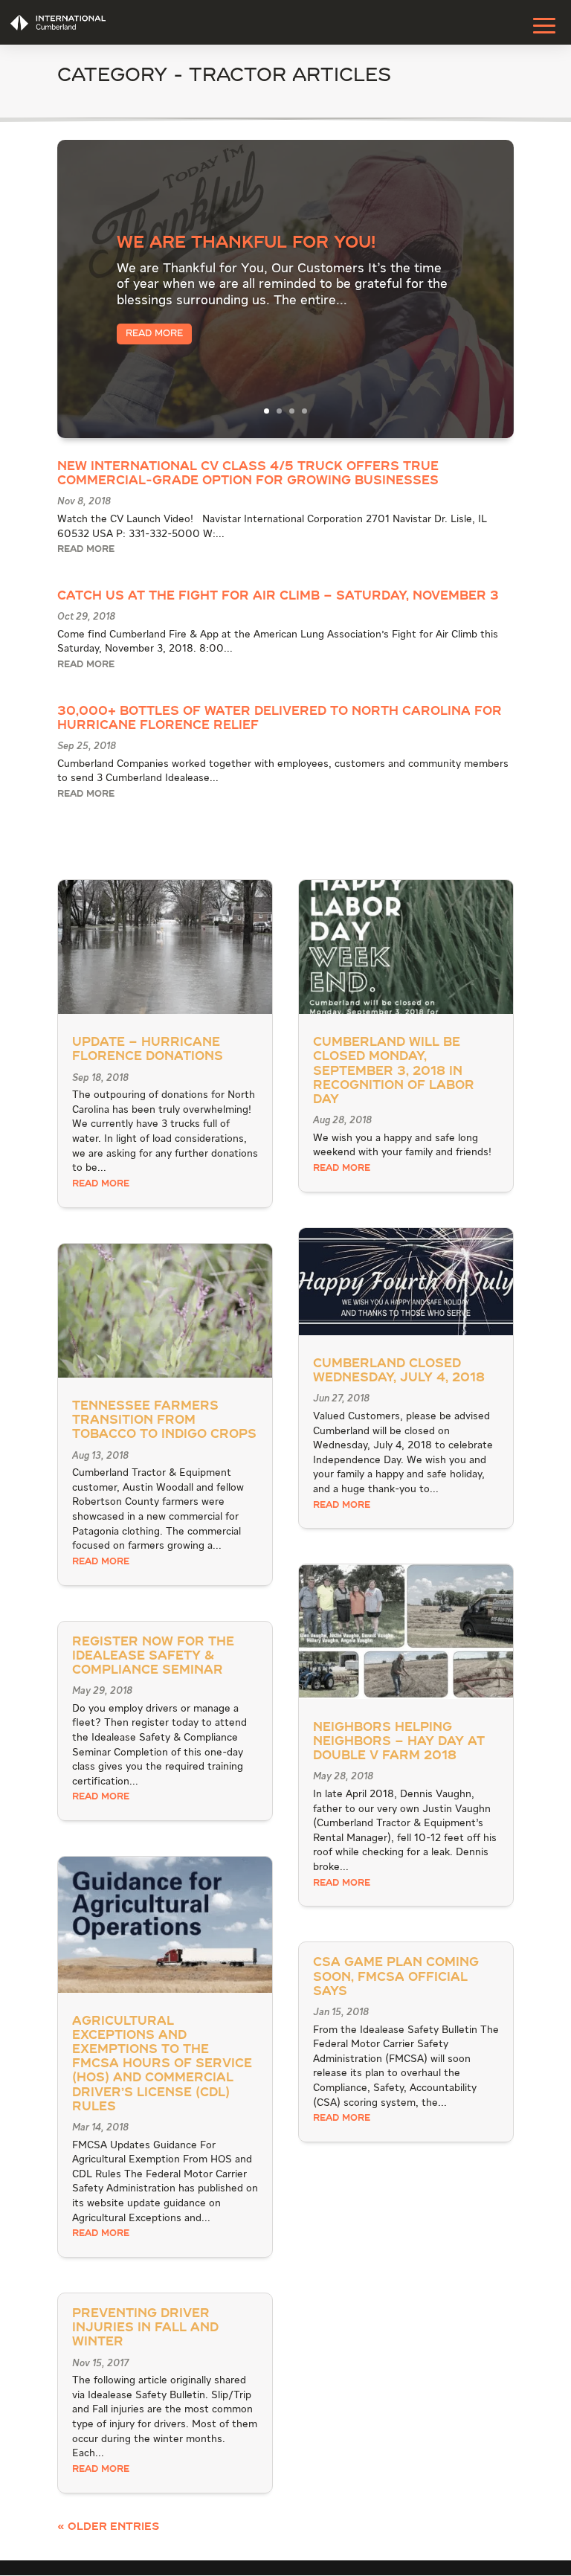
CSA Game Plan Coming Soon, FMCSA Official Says (396, 1977)
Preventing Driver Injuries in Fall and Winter (145, 2328)
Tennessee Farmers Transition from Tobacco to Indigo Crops (164, 1421)
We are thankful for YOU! (246, 243)
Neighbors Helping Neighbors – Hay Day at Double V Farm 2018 (399, 1742)
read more (86, 550)
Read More (154, 334)
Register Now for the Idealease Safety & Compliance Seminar (153, 1657)
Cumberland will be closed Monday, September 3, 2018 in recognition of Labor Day (394, 1072)
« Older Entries (108, 2527)
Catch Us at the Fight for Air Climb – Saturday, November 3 (278, 597)
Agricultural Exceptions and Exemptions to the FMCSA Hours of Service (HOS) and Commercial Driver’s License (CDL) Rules (162, 2065)
